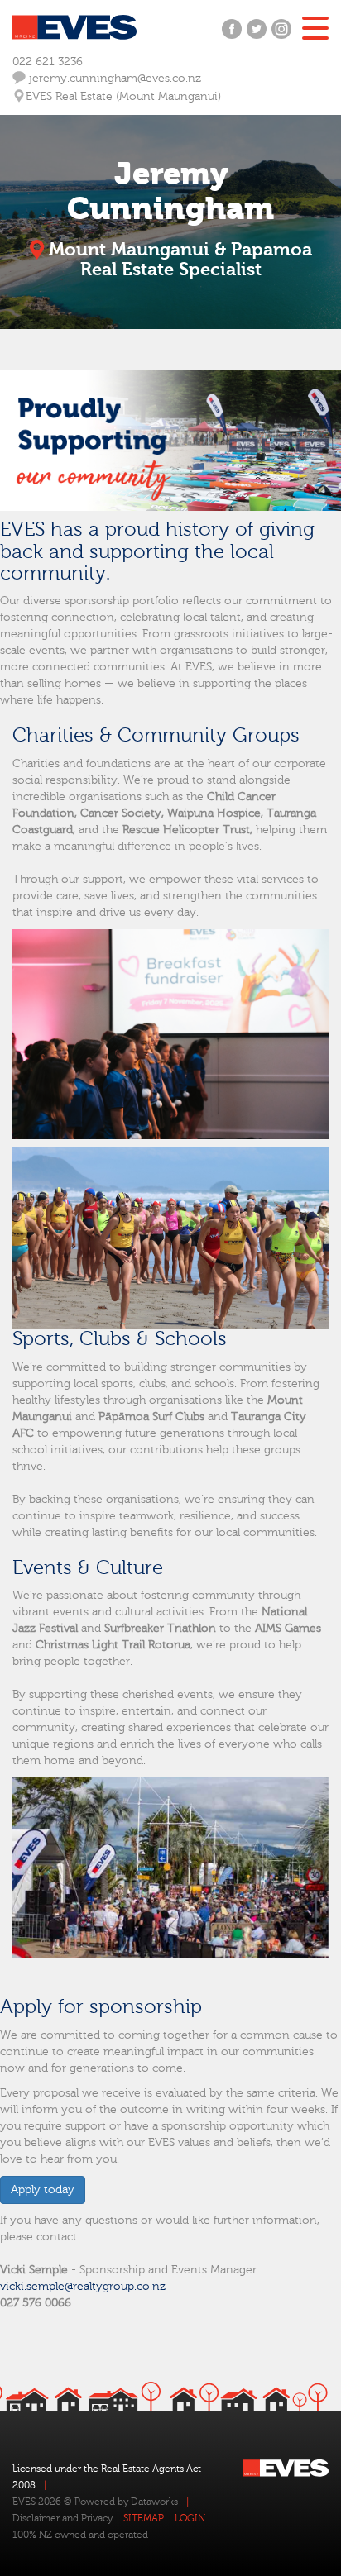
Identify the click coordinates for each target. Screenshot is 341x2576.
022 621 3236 (48, 62)
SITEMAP (144, 2518)
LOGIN (190, 2518)
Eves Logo (74, 27)
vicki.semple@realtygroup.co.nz (83, 2287)
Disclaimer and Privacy (62, 2518)
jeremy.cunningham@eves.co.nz (113, 79)
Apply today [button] (43, 2190)
